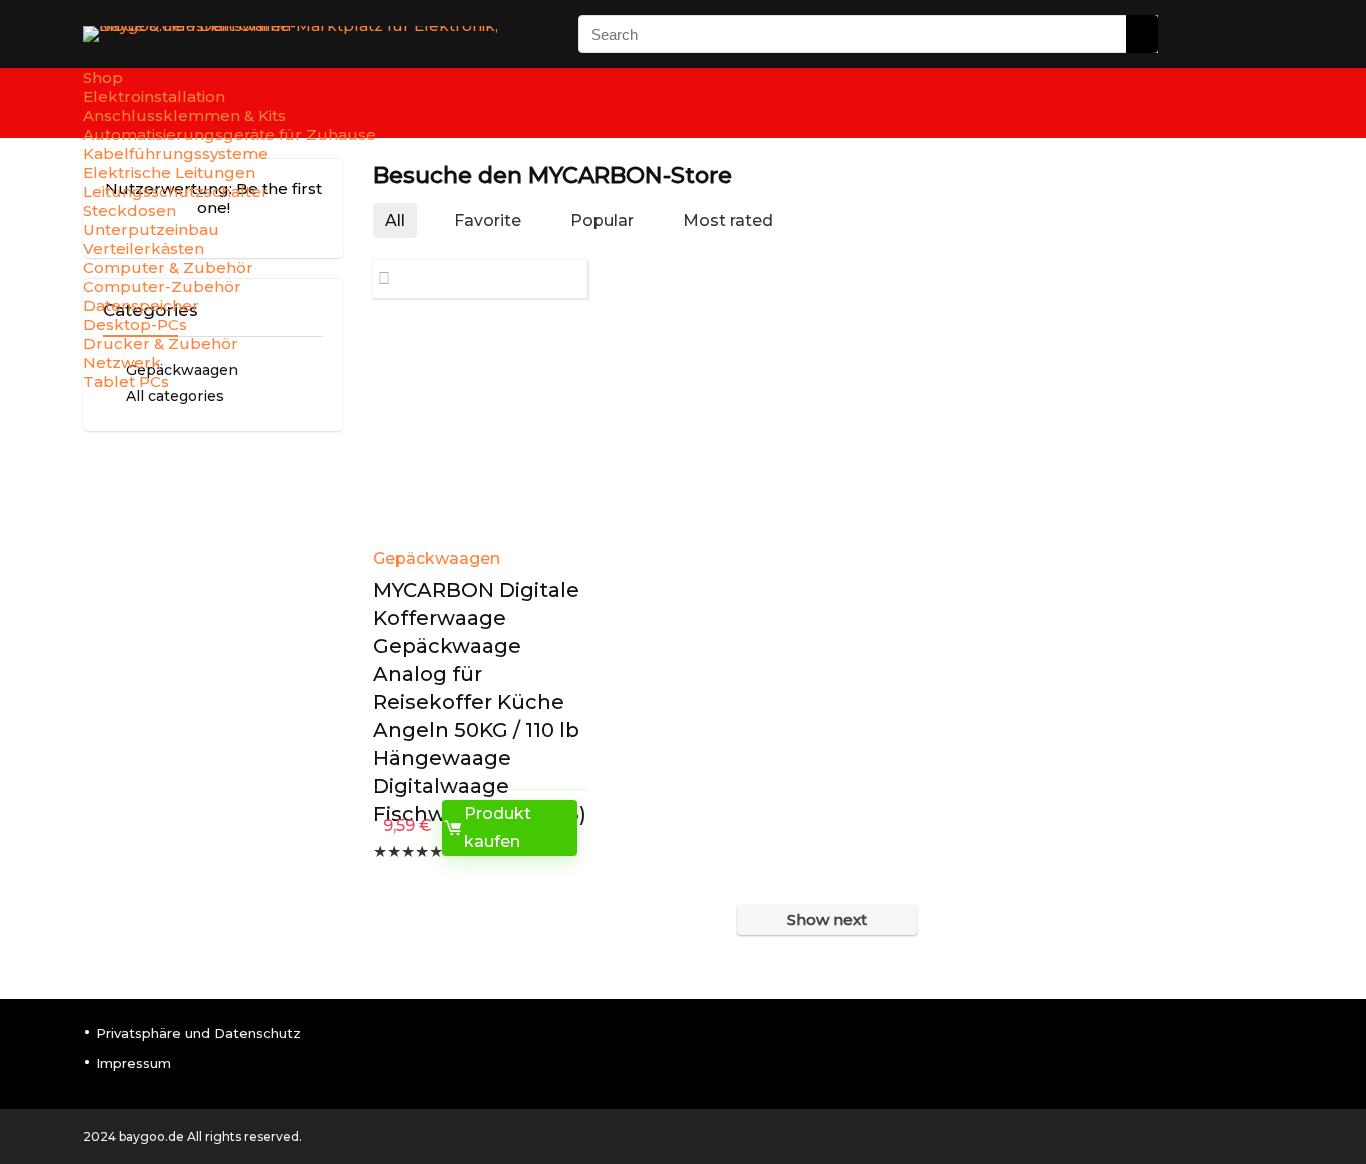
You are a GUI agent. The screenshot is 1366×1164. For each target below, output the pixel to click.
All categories (175, 396)
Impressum (133, 1063)
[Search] (1142, 34)
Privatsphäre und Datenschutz (198, 1033)
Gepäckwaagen (436, 558)
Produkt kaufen (497, 827)
